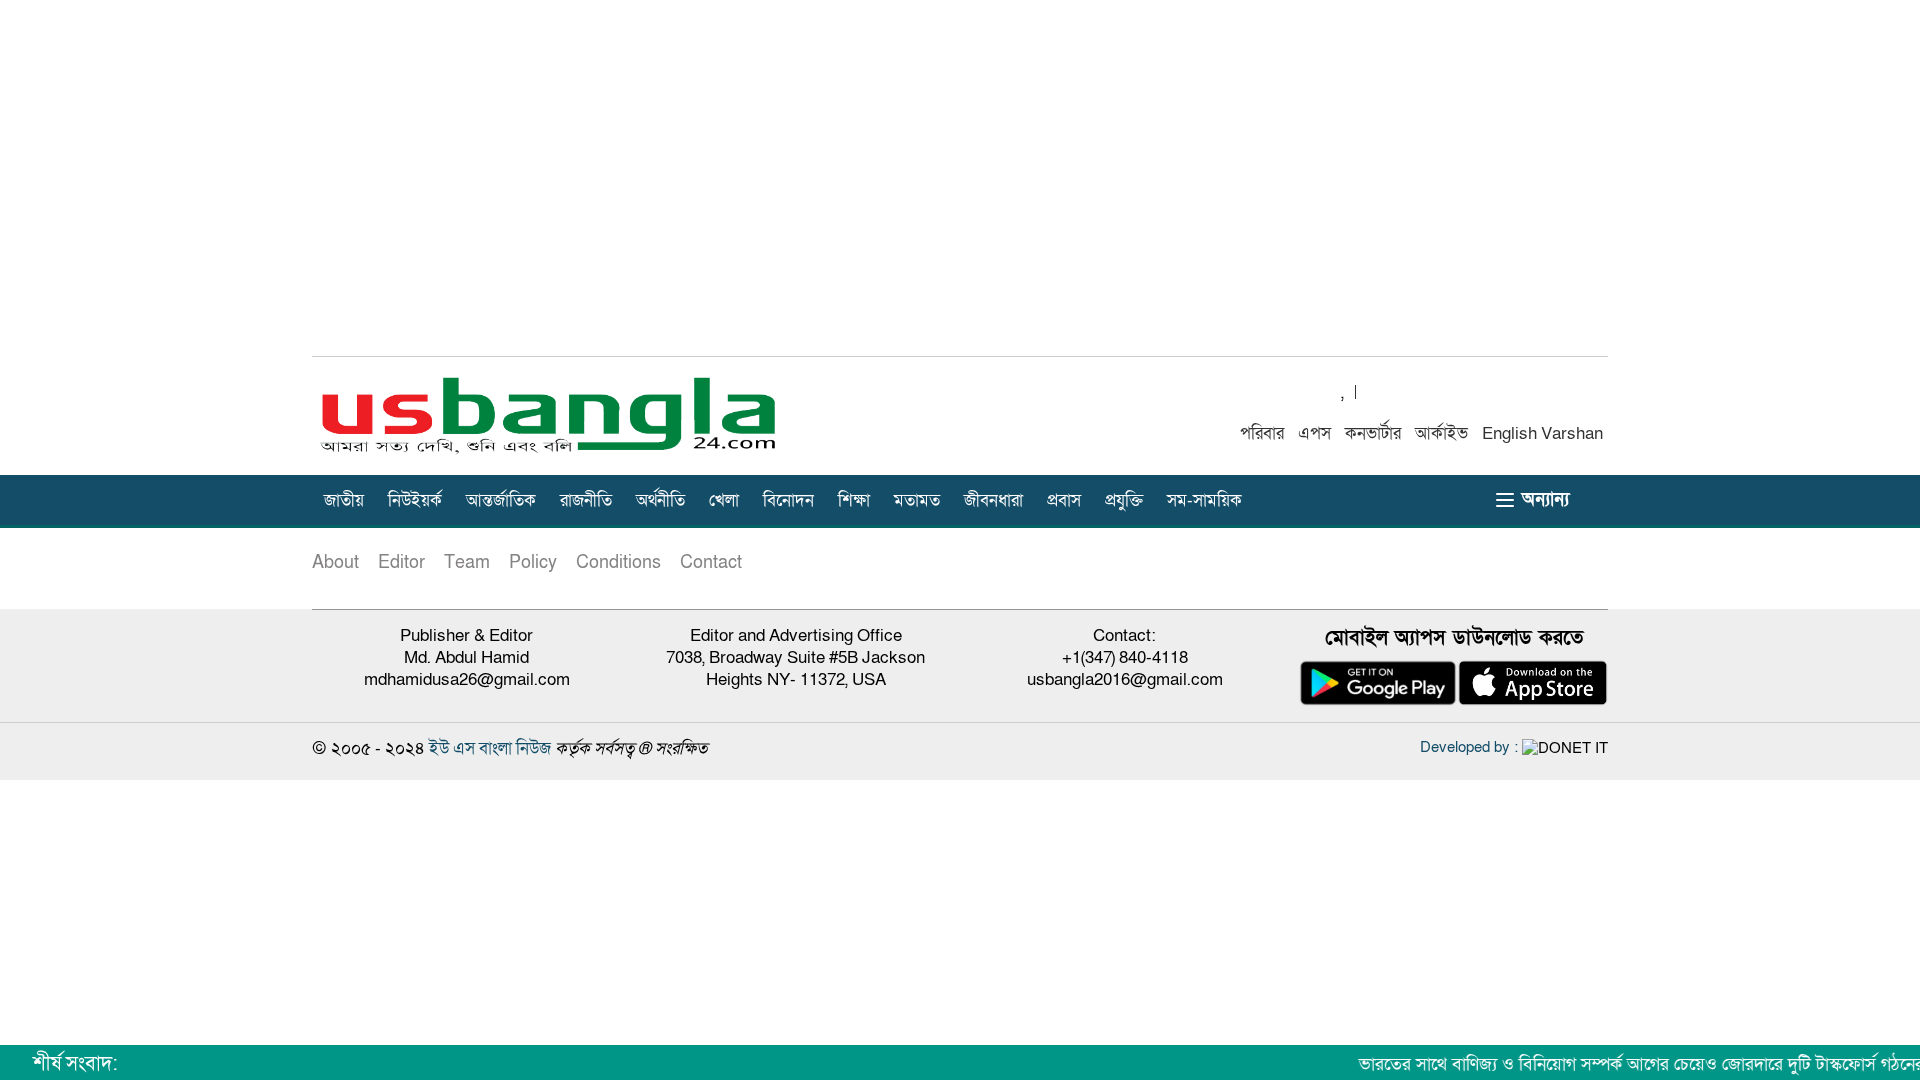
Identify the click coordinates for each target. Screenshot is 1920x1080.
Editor (401, 562)
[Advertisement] (960, 189)
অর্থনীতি (660, 500)
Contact (711, 562)
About (335, 562)
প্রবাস (1064, 500)
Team (467, 562)
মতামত (917, 500)
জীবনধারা (993, 500)
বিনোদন (788, 500)
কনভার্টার (1373, 433)
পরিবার (1262, 433)
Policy (533, 562)
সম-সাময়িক (1204, 500)
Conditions (618, 562)
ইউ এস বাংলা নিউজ (490, 748)
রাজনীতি (586, 500)
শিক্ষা (854, 500)
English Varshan (1542, 433)
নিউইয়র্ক (415, 500)
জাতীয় (344, 500)
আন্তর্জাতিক (501, 500)
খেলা (724, 500)
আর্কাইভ (1441, 433)
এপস (1314, 433)
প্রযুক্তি (1124, 500)
